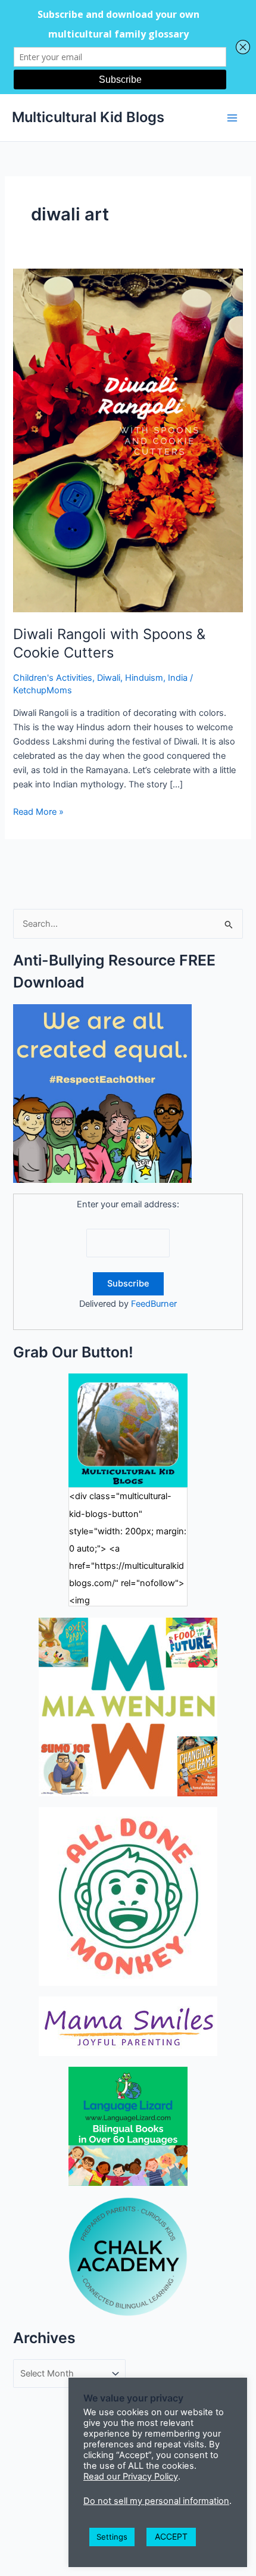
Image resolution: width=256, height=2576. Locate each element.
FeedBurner (154, 1304)
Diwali (109, 678)
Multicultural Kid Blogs (88, 117)
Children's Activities (53, 678)
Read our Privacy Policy (131, 2477)
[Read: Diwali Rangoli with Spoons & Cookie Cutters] (128, 440)
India (178, 678)
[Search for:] (128, 924)
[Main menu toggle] (232, 117)
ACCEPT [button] (171, 2536)
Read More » (38, 812)
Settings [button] (112, 2537)
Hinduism (144, 678)
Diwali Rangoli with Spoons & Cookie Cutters (109, 643)
